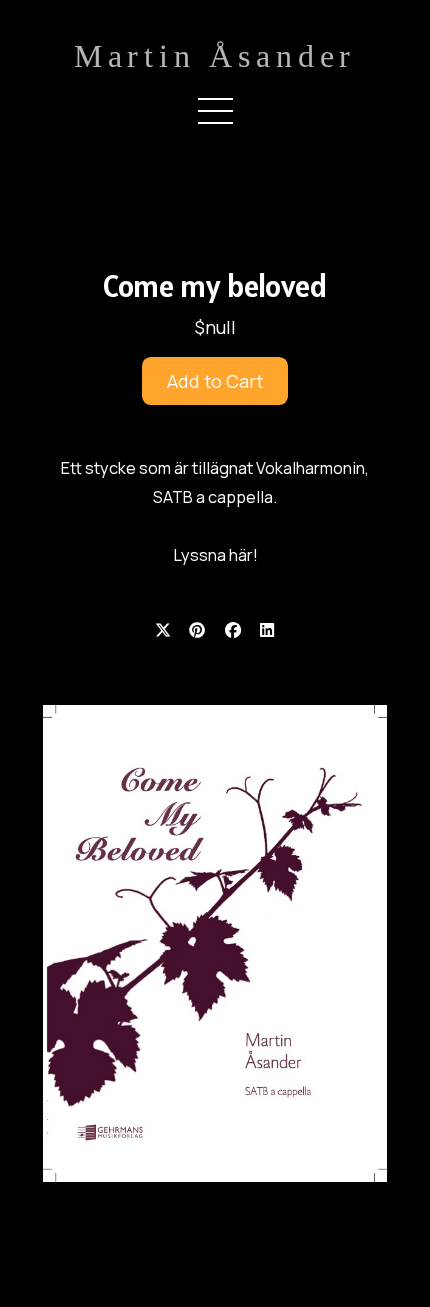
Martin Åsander (215, 56)
